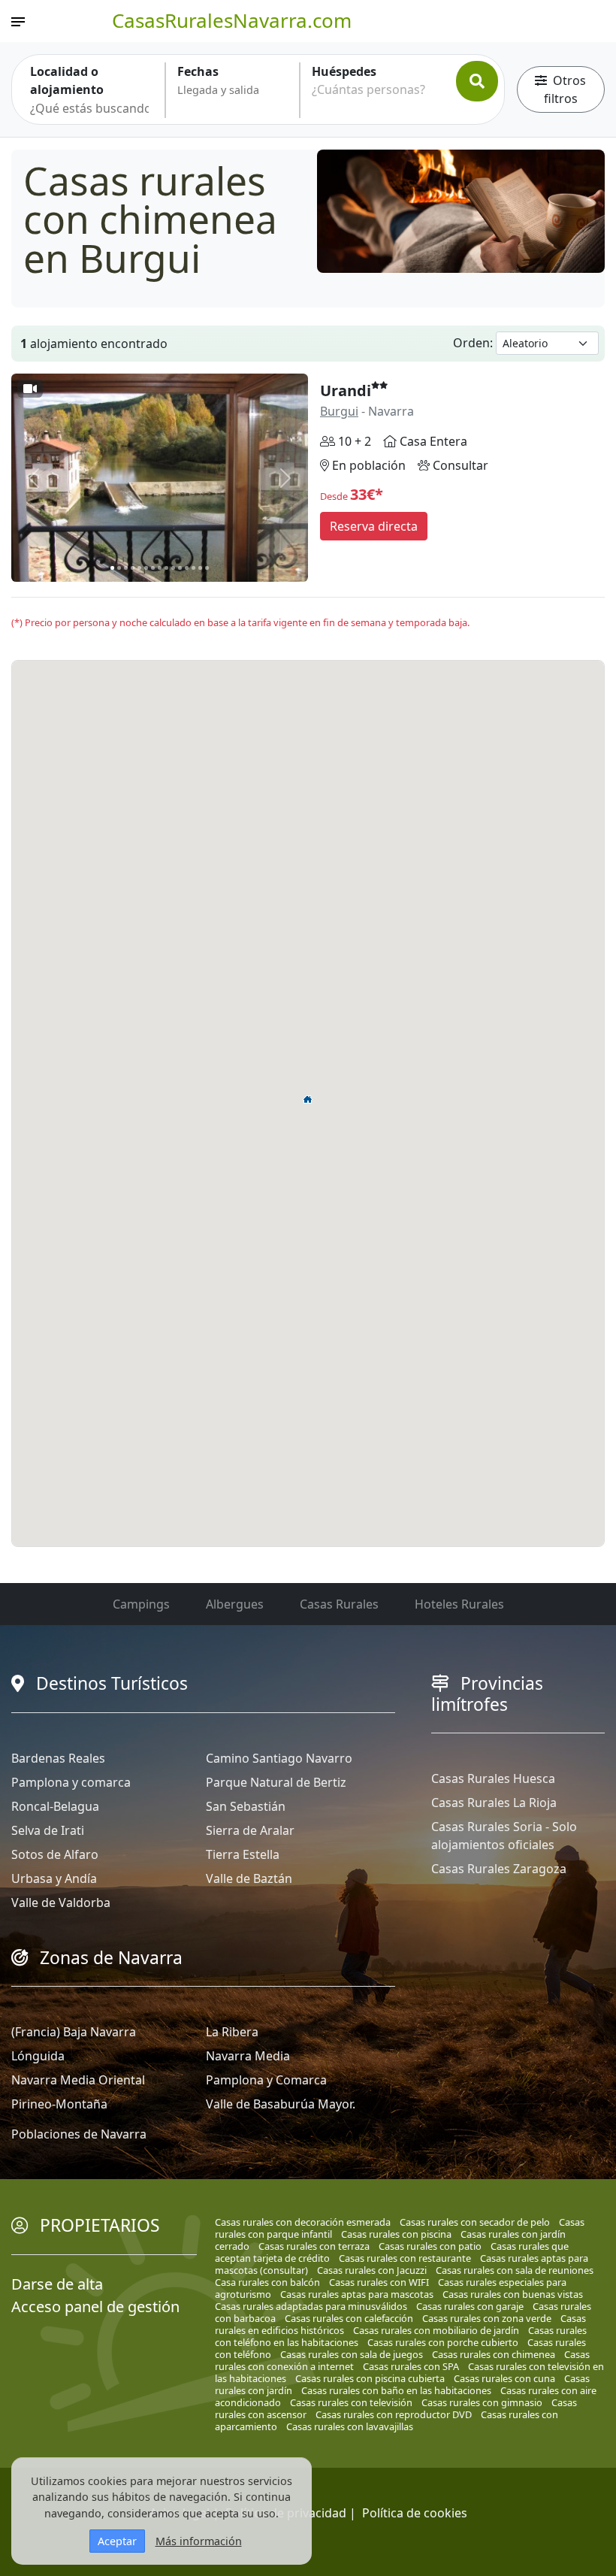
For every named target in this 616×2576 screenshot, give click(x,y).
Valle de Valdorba (61, 1902)
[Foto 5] (139, 568)
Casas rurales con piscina (396, 2234)
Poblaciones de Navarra (79, 2134)
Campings (141, 1604)
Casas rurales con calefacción (349, 2318)
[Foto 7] (153, 568)
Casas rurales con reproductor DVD (394, 2414)
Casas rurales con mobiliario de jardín (436, 2330)
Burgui (339, 411)
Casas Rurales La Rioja (494, 1803)
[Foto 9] (166, 568)
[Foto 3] (126, 568)
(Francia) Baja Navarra (74, 2032)
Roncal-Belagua (55, 1806)
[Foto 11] (180, 568)
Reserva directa (374, 526)
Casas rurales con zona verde (487, 2318)
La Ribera (232, 2032)
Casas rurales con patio (430, 2246)
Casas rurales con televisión (351, 2402)
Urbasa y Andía (54, 1878)
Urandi (346, 390)
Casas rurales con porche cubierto (443, 2342)
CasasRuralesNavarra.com (232, 20)
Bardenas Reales (58, 1758)
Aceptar (117, 2541)
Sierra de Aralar (250, 1830)
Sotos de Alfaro (55, 1854)
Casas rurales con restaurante (405, 2258)
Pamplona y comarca (71, 1782)
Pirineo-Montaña (59, 2104)
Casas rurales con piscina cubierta (370, 2378)
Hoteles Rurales (459, 1604)
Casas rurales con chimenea (494, 2354)
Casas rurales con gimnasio (482, 2402)
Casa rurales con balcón (267, 2282)
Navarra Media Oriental (78, 2080)
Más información (199, 2541)
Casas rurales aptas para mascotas (357, 2294)
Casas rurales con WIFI (379, 2282)
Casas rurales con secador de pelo (475, 2222)
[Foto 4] (133, 568)
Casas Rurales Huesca (493, 1778)
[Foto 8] (160, 568)
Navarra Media (248, 2056)
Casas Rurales (339, 1604)
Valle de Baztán (249, 1878)
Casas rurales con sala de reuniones (515, 2270)
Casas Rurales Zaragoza (499, 1869)
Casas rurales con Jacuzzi (372, 2270)
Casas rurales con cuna (504, 2378)
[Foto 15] (207, 568)
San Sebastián (246, 1806)
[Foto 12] (187, 568)
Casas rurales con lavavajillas (350, 2426)
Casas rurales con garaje (470, 2306)
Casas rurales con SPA (411, 2366)
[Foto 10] (173, 568)
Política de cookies (415, 2513)
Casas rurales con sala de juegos (352, 2354)
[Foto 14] (200, 568)
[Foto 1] (112, 568)
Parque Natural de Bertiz (276, 1782)
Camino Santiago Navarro (279, 1758)
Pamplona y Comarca (266, 2080)
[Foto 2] (119, 568)
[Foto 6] (146, 568)
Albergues (235, 1604)
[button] (308, 1099)
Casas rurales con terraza (314, 2246)
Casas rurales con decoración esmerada (303, 2222)
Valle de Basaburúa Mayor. (281, 2104)
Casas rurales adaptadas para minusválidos (311, 2306)
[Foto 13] (193, 568)
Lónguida (38, 2056)
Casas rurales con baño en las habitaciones (396, 2390)
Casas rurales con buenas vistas (513, 2294)
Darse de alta (57, 2284)
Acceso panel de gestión (95, 2307)
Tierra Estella (243, 1854)
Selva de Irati (48, 1830)
